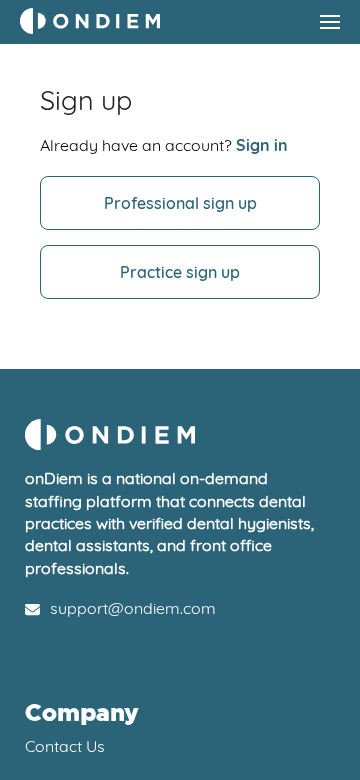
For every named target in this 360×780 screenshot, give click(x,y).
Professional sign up (180, 203)
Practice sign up (180, 272)
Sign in (262, 145)
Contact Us (65, 746)
